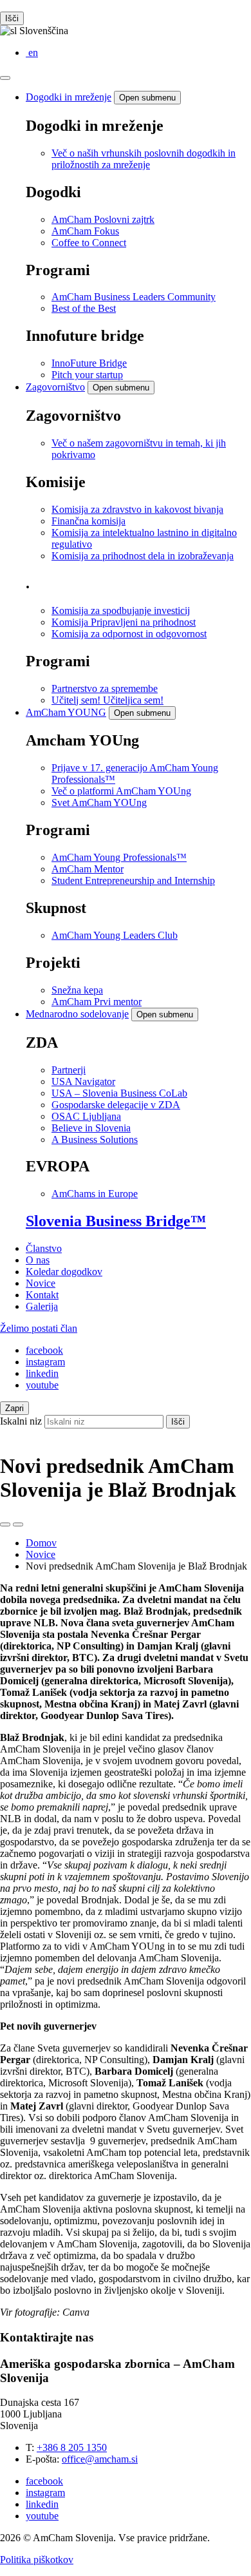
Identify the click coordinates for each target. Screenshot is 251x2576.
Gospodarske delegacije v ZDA (116, 1105)
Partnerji (69, 1070)
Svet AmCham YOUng (99, 803)
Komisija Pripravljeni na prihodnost (124, 622)
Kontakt (42, 1295)
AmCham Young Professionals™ (119, 857)
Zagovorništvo (55, 387)
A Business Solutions (95, 1139)
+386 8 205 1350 (72, 2447)
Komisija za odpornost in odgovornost (129, 634)
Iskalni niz (21, 1421)
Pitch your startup (87, 375)
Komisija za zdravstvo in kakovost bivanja (137, 509)
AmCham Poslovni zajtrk (103, 219)
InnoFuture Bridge (89, 363)
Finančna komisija (88, 521)
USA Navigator (83, 1081)
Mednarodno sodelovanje (77, 1014)
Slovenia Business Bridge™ (116, 1221)
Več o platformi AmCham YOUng (121, 791)
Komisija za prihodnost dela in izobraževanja (143, 556)
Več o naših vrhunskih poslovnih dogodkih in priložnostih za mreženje (144, 159)
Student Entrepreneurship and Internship (133, 880)
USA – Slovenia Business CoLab (119, 1093)
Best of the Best (84, 308)
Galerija (42, 1306)
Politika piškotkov (37, 2560)
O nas (38, 1260)
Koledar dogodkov (64, 1272)
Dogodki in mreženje (69, 97)
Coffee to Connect (89, 243)
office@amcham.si (100, 2459)
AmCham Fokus (85, 231)
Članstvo (44, 1248)
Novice (41, 1283)
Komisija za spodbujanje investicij (121, 610)
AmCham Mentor (88, 869)
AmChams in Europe (95, 1194)
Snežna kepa (77, 990)
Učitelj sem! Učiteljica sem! (107, 700)
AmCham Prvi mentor (97, 1002)
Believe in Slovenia (91, 1128)
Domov (41, 1543)
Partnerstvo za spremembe (105, 688)
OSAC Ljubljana (86, 1116)
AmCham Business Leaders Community (134, 297)
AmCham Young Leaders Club (115, 935)
